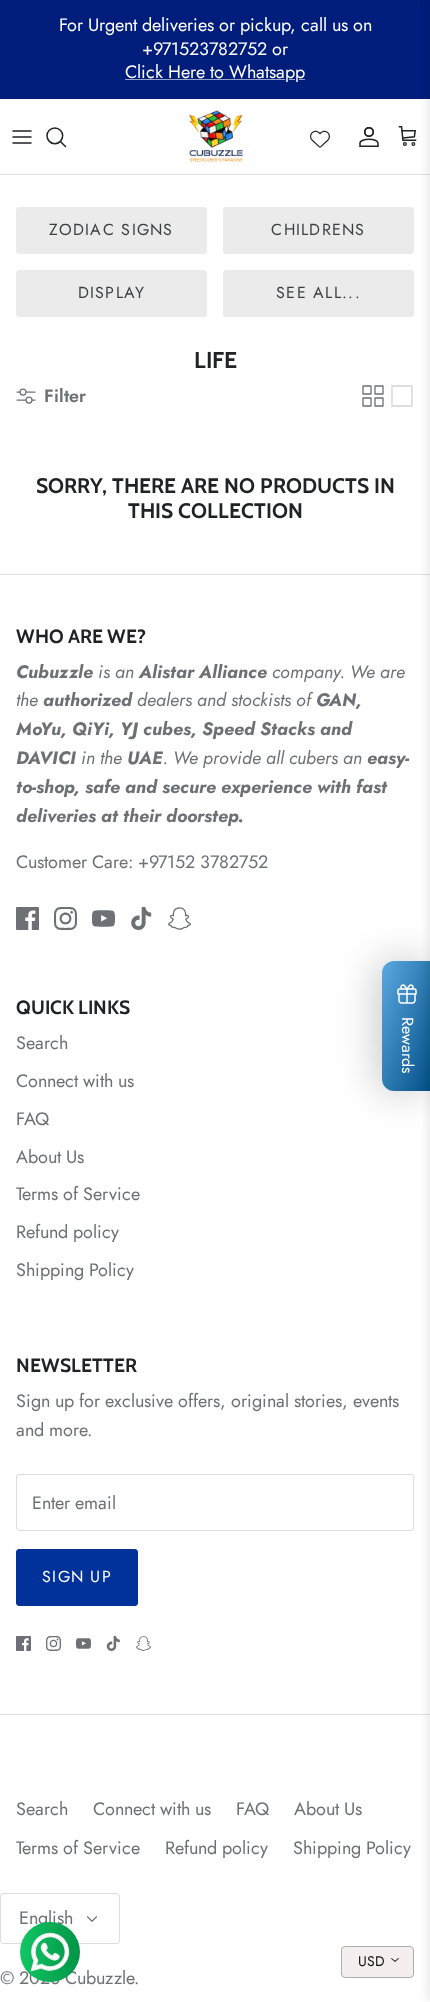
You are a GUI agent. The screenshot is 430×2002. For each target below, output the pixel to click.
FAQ (32, 1119)
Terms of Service (78, 1194)
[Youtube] (103, 918)
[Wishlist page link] (320, 137)
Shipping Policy (75, 1270)
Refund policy (67, 1232)
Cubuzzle (99, 1978)
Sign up (77, 1576)
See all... (318, 292)
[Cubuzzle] (215, 136)
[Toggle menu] (22, 137)
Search (42, 1043)
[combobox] (377, 1962)
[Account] (364, 137)
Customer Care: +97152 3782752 (142, 862)
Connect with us (75, 1081)
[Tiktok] (141, 918)
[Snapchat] (179, 918)
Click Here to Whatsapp (215, 72)
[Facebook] (27, 918)
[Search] (66, 137)
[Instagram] (65, 918)
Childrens (318, 229)
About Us (50, 1157)
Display (112, 292)
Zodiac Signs (111, 229)
